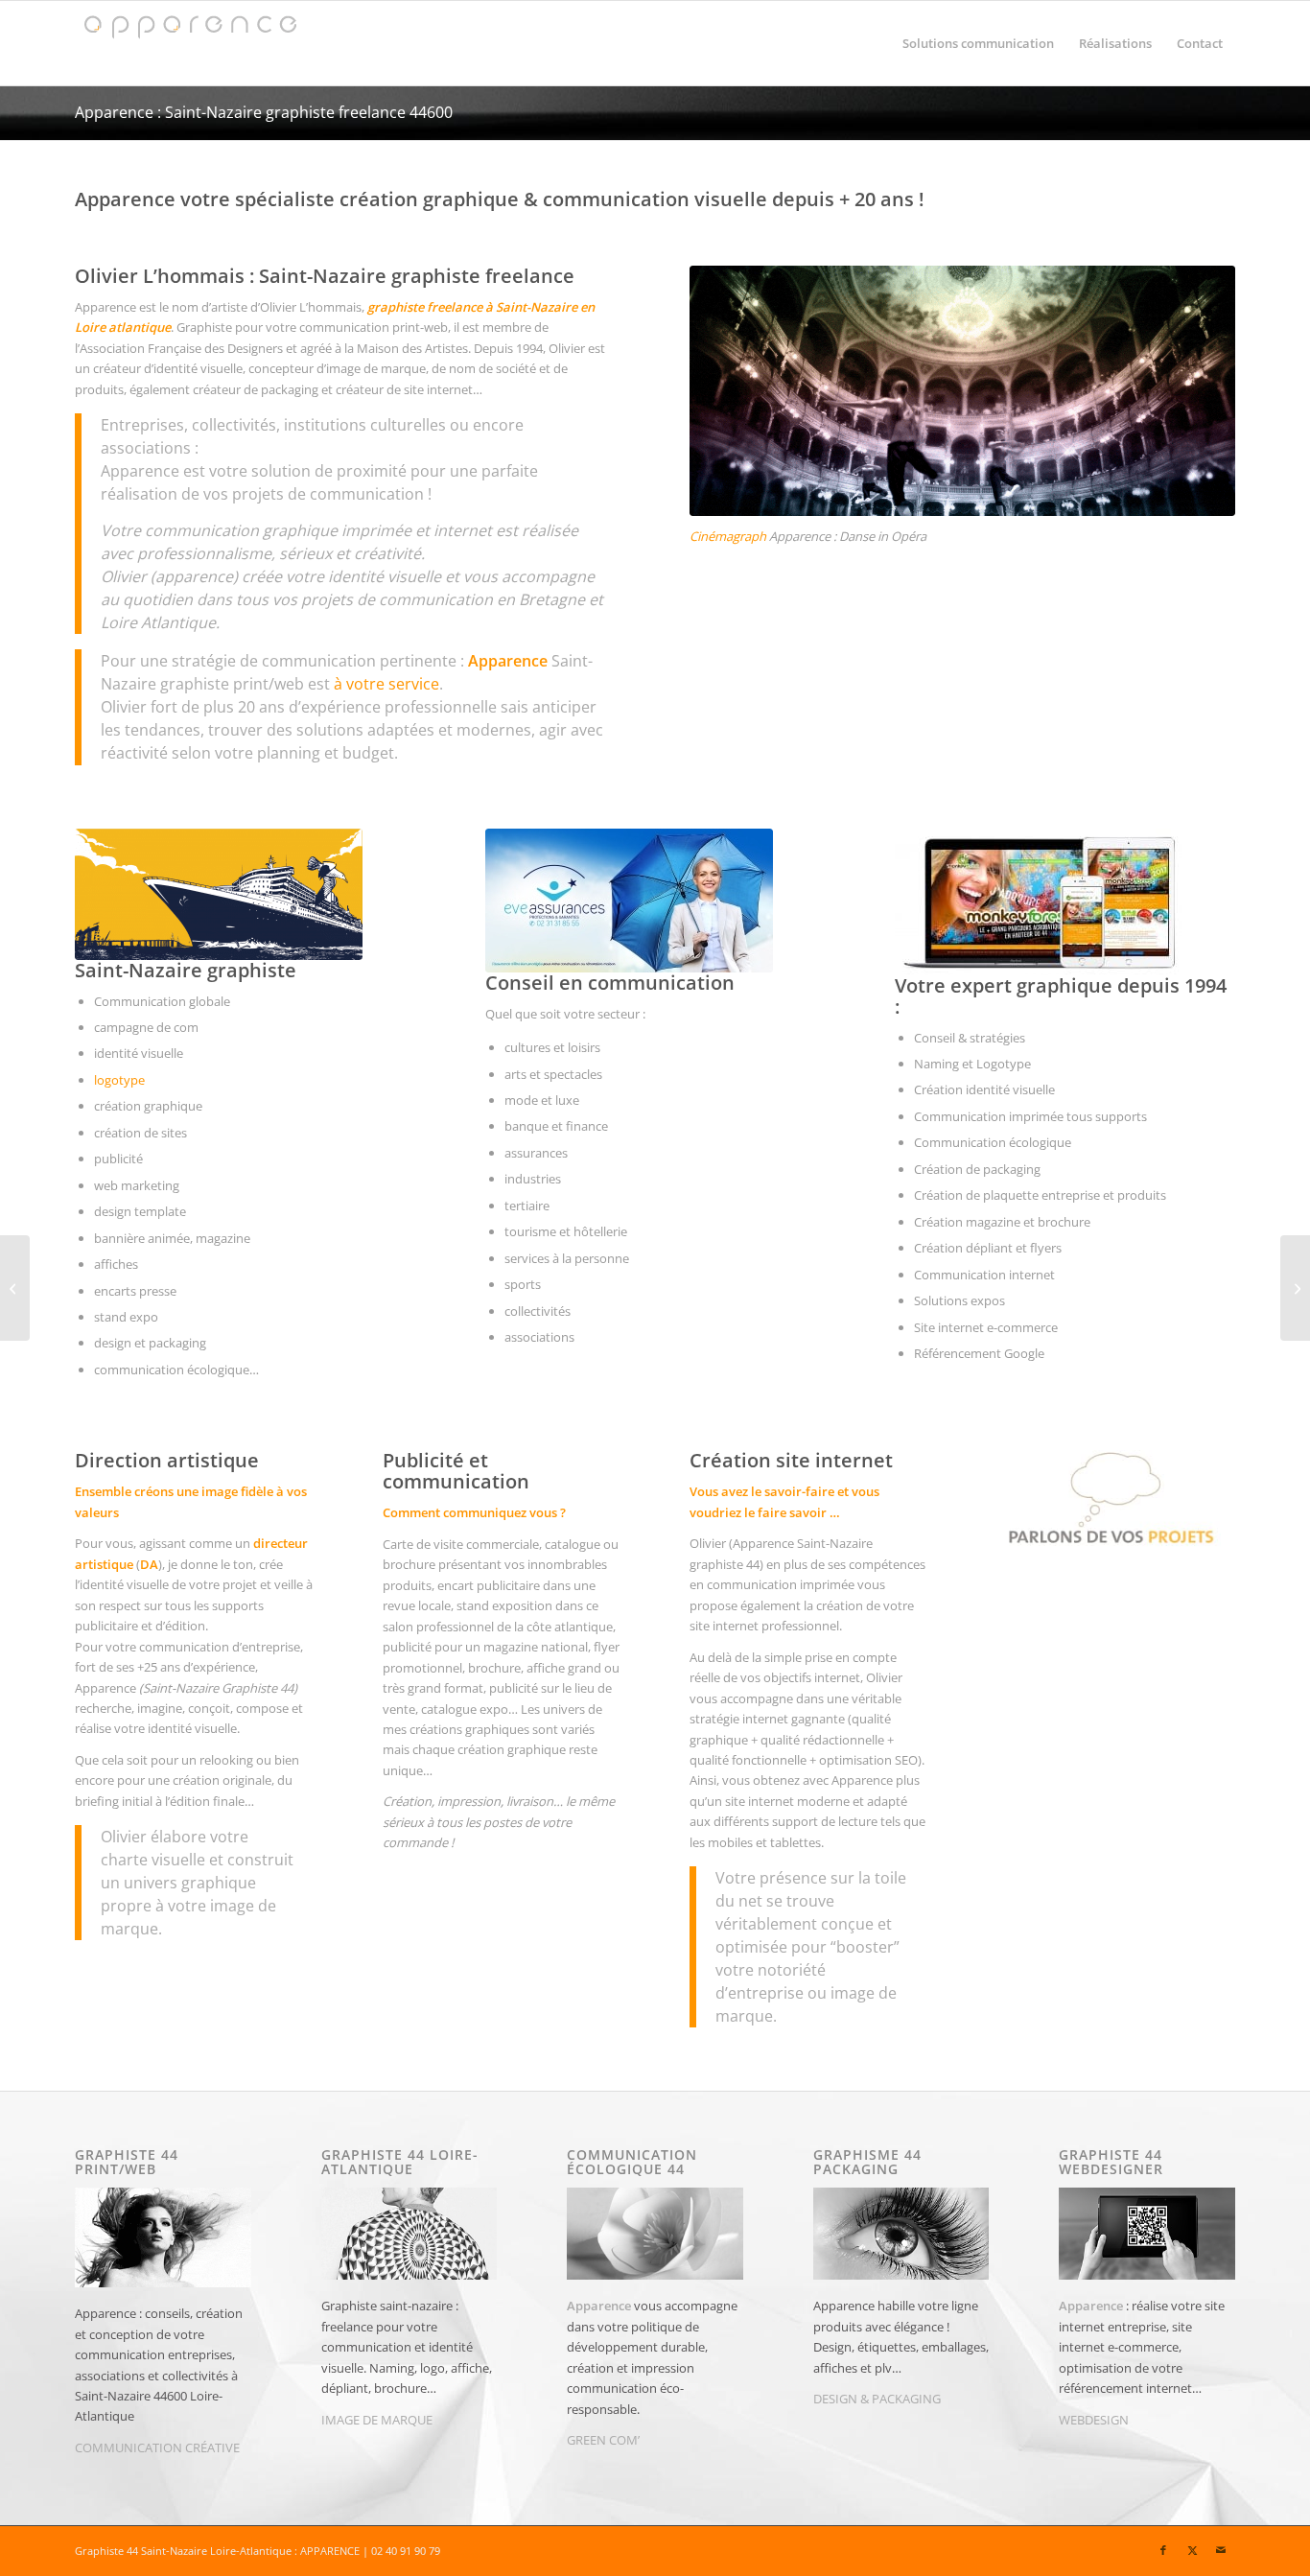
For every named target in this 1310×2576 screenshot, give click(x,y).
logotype (119, 1080)
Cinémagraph (728, 536)
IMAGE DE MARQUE (377, 2420)
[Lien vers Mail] (1221, 2550)
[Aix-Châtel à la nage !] (15, 1288)
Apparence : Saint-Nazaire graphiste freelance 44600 (264, 112)
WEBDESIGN (1094, 2420)
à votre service (386, 684)
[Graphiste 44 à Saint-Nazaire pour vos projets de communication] (1109, 1501)
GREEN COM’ (603, 2440)
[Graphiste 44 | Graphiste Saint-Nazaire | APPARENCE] (189, 43)
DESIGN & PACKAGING (877, 2399)
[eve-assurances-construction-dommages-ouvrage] (629, 901)
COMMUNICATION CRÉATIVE (157, 2447)
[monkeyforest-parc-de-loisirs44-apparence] (1039, 902)
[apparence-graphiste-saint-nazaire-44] (219, 894)
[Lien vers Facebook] (1163, 2550)
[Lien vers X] (1192, 2550)
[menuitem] (978, 43)
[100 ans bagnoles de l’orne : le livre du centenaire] (1295, 1288)
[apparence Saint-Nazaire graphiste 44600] (962, 391)
